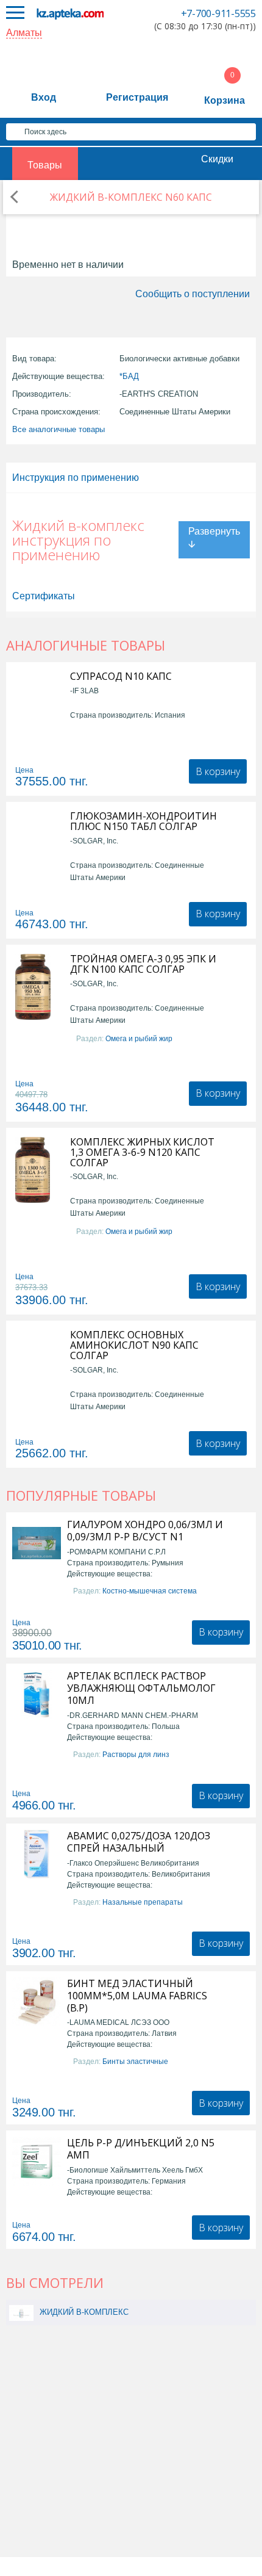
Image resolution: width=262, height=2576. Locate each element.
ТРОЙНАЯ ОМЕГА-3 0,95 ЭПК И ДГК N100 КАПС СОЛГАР (143, 964)
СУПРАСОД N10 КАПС (121, 676)
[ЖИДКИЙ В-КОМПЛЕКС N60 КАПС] (21, 2312)
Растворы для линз (136, 1755)
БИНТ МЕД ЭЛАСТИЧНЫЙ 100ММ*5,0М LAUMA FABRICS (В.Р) (137, 1996)
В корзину (218, 771)
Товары (45, 165)
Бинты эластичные (135, 2062)
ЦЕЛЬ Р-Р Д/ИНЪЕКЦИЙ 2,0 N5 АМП (141, 2149)
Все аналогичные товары (58, 429)
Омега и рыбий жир (139, 1039)
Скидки (217, 159)
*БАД (129, 376)
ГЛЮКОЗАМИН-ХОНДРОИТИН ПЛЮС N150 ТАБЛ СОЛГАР (143, 821)
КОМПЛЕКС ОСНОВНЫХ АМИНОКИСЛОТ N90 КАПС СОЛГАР (134, 1345)
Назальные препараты (143, 1902)
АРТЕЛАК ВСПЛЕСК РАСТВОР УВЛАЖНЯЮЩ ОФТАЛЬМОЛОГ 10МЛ (141, 1688)
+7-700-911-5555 (218, 13)
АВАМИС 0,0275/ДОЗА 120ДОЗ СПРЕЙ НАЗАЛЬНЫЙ (139, 1842)
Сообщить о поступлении (193, 294)
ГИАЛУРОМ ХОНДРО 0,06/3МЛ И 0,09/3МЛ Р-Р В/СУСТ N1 (145, 1531)
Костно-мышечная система (150, 1591)
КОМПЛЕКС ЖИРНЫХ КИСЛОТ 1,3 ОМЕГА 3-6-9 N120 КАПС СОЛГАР (142, 1153)
